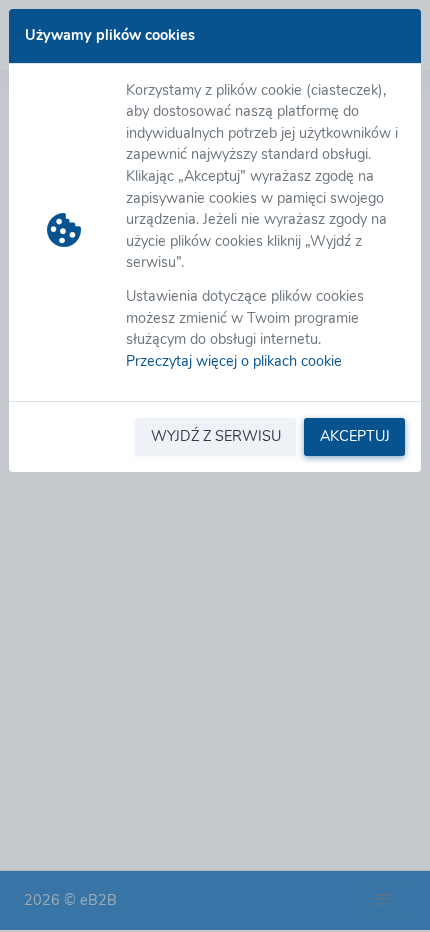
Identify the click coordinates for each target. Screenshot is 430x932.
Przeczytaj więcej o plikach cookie (234, 361)
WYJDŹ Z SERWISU (216, 436)
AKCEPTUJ (355, 436)
